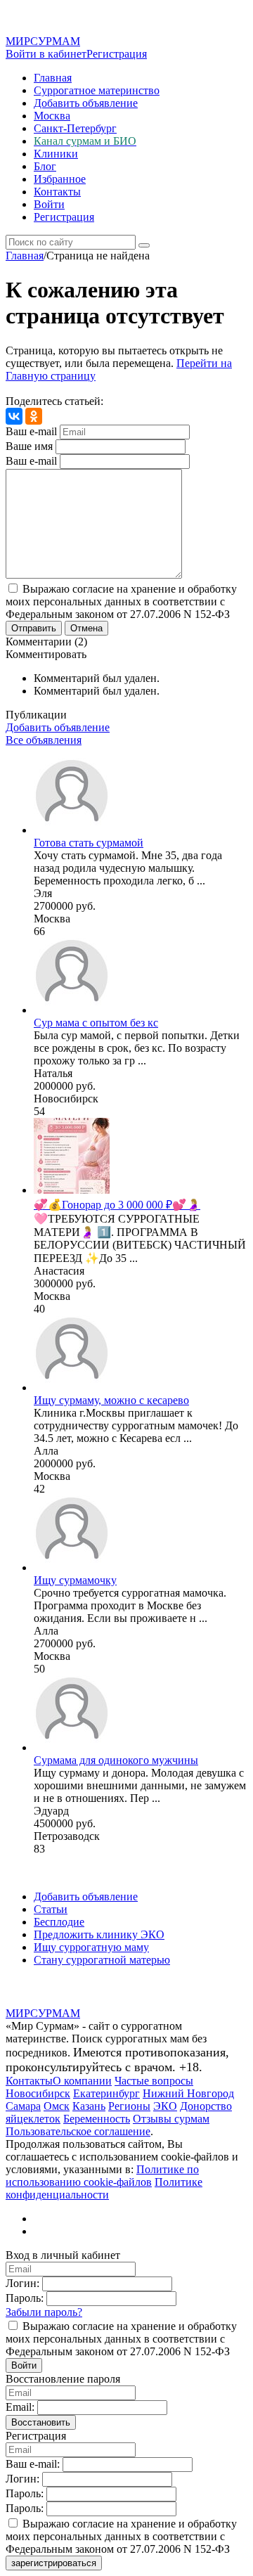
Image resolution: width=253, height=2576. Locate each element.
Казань (89, 2106)
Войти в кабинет (46, 54)
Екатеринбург (106, 2093)
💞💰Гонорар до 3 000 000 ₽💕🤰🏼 (117, 1205)
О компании (82, 2081)
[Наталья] (72, 1010)
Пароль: (25, 2298)
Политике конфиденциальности (104, 2188)
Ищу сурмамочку (75, 1580)
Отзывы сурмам (171, 2119)
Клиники (56, 154)
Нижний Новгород (188, 2093)
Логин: (22, 2283)
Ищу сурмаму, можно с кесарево (111, 1400)
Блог (45, 166)
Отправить (34, 628)
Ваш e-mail (31, 431)
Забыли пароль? (44, 2312)
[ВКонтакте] (14, 416)
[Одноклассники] (34, 416)
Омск (57, 2106)
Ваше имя (29, 446)
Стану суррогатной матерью (102, 1960)
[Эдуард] (72, 1747)
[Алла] (72, 1387)
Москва (52, 116)
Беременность (97, 2119)
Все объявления (44, 740)
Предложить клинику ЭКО (99, 1934)
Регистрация (117, 54)
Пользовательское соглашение (78, 2131)
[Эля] (72, 830)
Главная (53, 78)
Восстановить (41, 2422)
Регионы (129, 2106)
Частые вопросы (154, 2081)
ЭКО (165, 2106)
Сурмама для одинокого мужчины (116, 1760)
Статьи (51, 1909)
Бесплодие (59, 1922)
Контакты (57, 192)
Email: (20, 2407)
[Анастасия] (72, 1190)
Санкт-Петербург (75, 128)
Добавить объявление (86, 103)
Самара (23, 2106)
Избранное (60, 179)
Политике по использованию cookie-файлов (102, 2176)
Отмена (86, 628)
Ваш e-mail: (33, 2464)
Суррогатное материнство (97, 90)
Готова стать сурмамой (89, 843)
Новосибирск (38, 2093)
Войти (49, 204)
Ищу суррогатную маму (91, 1947)
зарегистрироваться (54, 2563)
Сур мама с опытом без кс (96, 1023)
